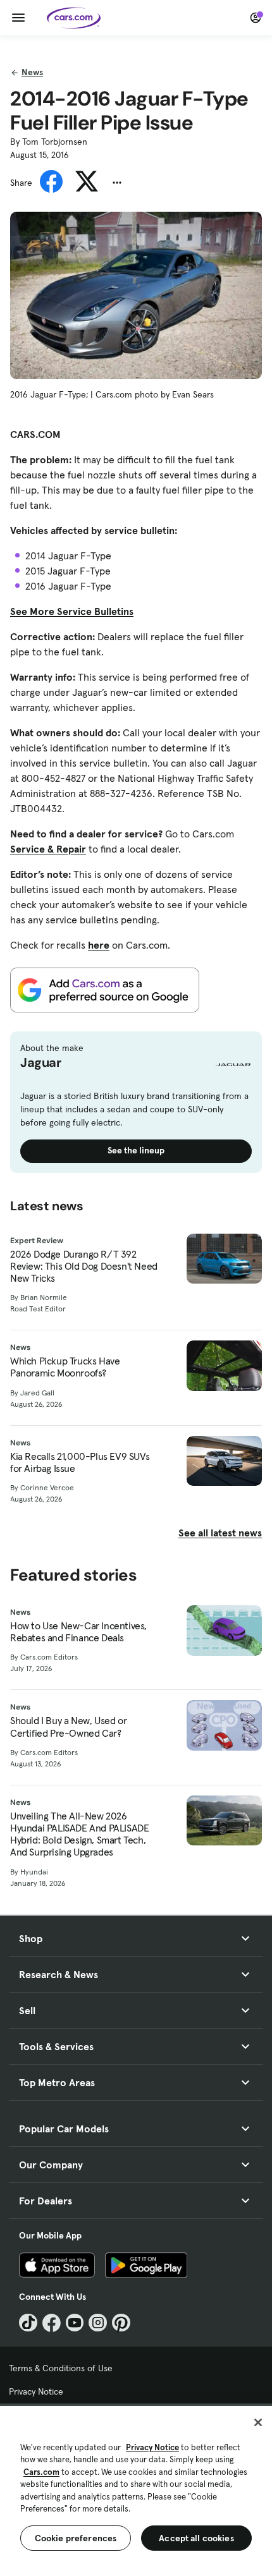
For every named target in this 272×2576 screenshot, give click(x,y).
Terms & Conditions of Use (61, 2368)
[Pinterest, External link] (121, 2323)
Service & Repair (48, 849)
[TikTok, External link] (28, 2323)
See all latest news (220, 1533)
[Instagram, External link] (98, 2323)
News (32, 72)
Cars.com (41, 2472)
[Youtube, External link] (75, 2323)
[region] (136, 2490)
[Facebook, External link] (52, 2323)
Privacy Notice (36, 2391)
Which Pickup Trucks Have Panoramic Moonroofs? (65, 1367)
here (99, 945)
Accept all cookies (196, 2538)
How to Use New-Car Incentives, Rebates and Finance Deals (78, 1632)
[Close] (258, 2422)
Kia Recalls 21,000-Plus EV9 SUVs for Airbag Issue (80, 1462)
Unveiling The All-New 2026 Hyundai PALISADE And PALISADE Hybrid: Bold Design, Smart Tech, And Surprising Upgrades (79, 1834)
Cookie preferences (76, 2538)
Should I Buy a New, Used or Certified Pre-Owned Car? (68, 1727)
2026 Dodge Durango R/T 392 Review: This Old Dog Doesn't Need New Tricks (84, 1266)
